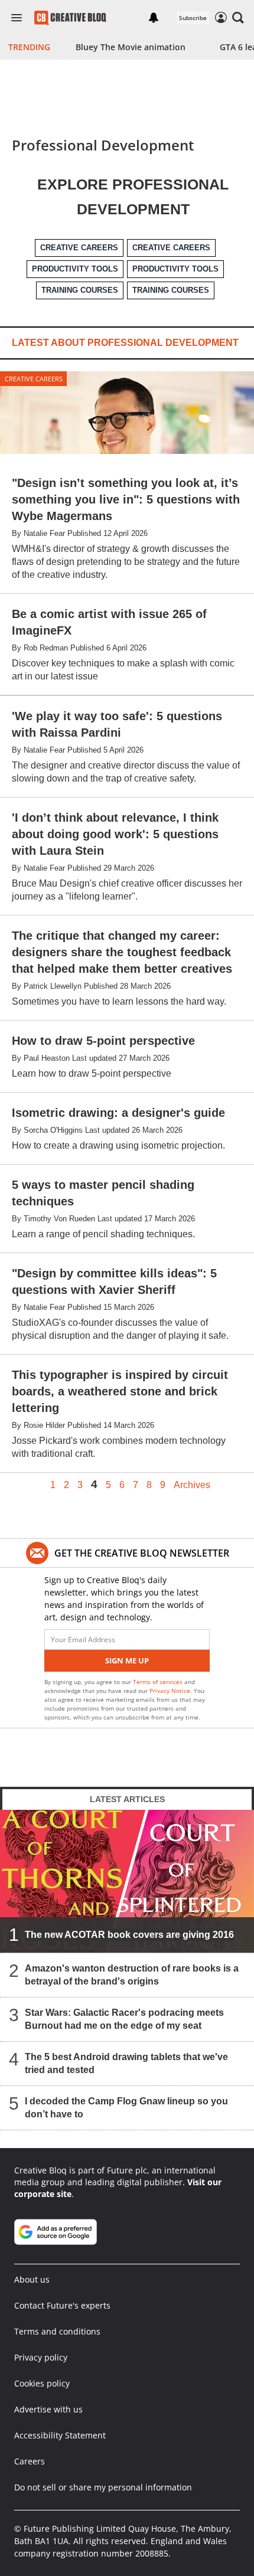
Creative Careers (34, 379)
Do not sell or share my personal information (103, 2487)
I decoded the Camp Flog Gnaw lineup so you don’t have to (126, 2108)
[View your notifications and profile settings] (154, 18)
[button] (238, 18)
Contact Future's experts (62, 2305)
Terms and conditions (57, 2331)
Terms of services (159, 1682)
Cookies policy (42, 2383)
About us (32, 2279)
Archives (192, 1485)
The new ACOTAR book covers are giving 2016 (129, 1935)
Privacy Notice (170, 1691)
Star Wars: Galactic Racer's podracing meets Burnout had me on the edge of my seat (124, 2019)
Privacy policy (41, 2357)
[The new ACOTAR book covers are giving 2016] (127, 1881)
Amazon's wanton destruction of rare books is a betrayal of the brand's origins (132, 1975)
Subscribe (193, 18)
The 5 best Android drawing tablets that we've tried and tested (126, 2063)
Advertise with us (48, 2409)
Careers (30, 2461)
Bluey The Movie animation (131, 47)
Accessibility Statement (60, 2435)
